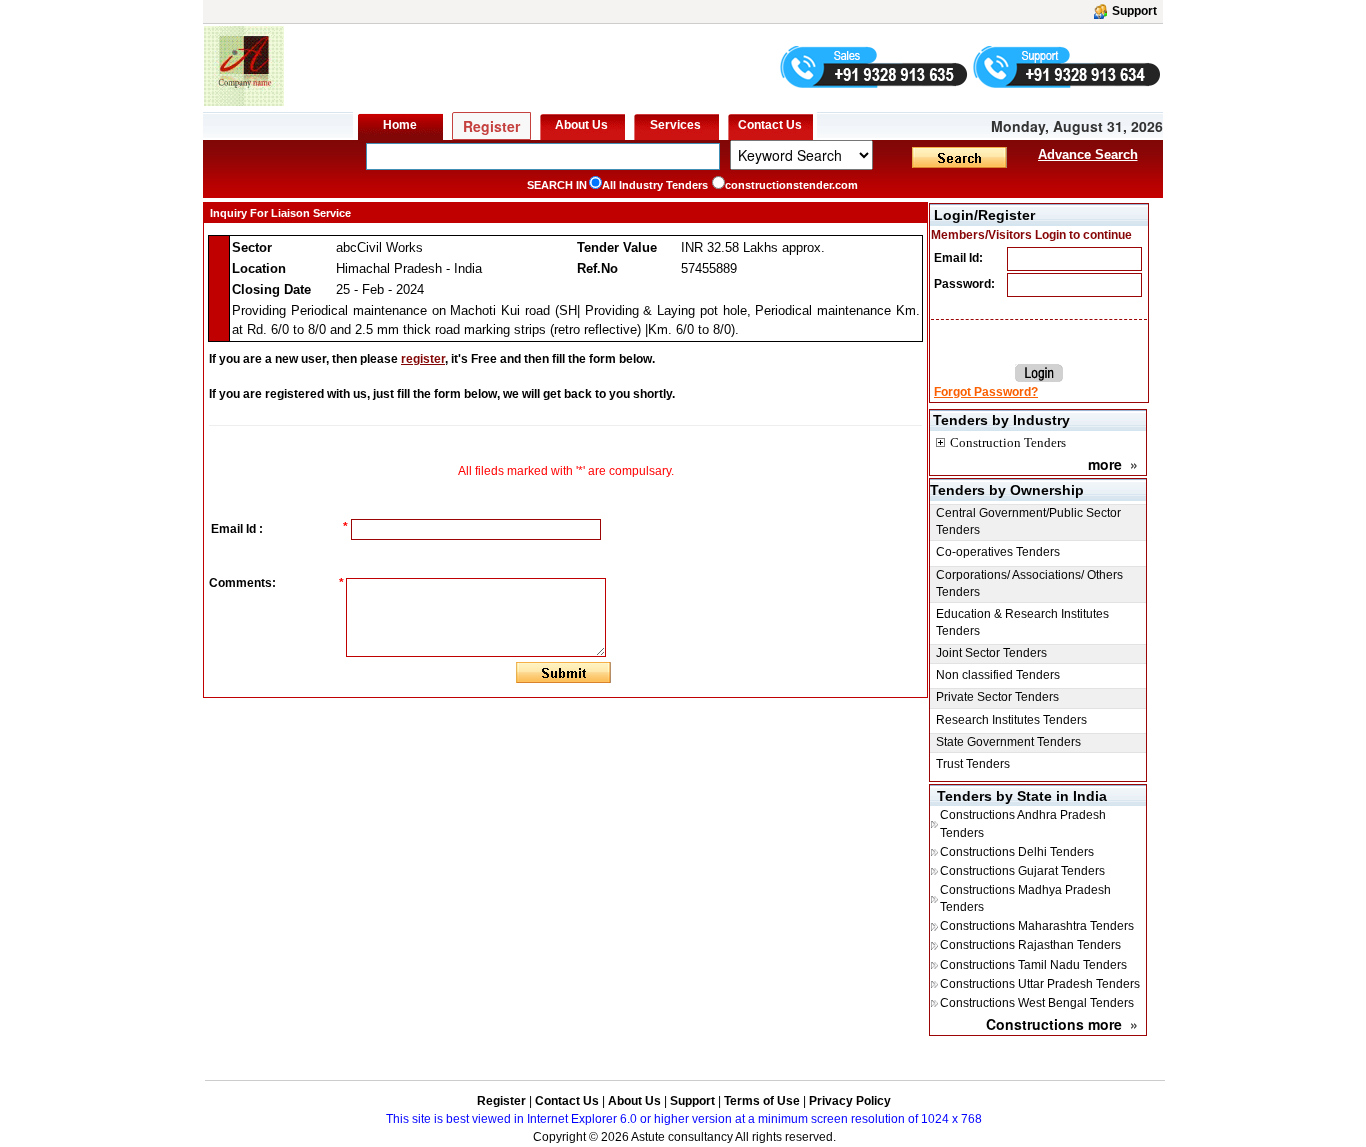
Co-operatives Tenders (998, 552)
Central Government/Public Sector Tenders (1028, 521)
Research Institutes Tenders (1011, 720)
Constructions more (1054, 1024)
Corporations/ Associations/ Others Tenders (1029, 583)
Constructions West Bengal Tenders (1037, 1003)
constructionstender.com (791, 185)
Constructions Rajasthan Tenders (1030, 945)
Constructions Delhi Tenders (1017, 852)
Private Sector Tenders (997, 697)
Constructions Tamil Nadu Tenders (1033, 965)
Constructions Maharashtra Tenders (1037, 926)
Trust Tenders (973, 764)
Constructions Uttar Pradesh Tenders (1040, 984)
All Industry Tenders (655, 185)
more (1105, 464)
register (423, 359)
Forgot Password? (986, 392)
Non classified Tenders (998, 675)
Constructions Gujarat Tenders (1022, 871)
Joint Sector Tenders (991, 653)
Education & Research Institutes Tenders (1022, 622)
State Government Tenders (1008, 742)
